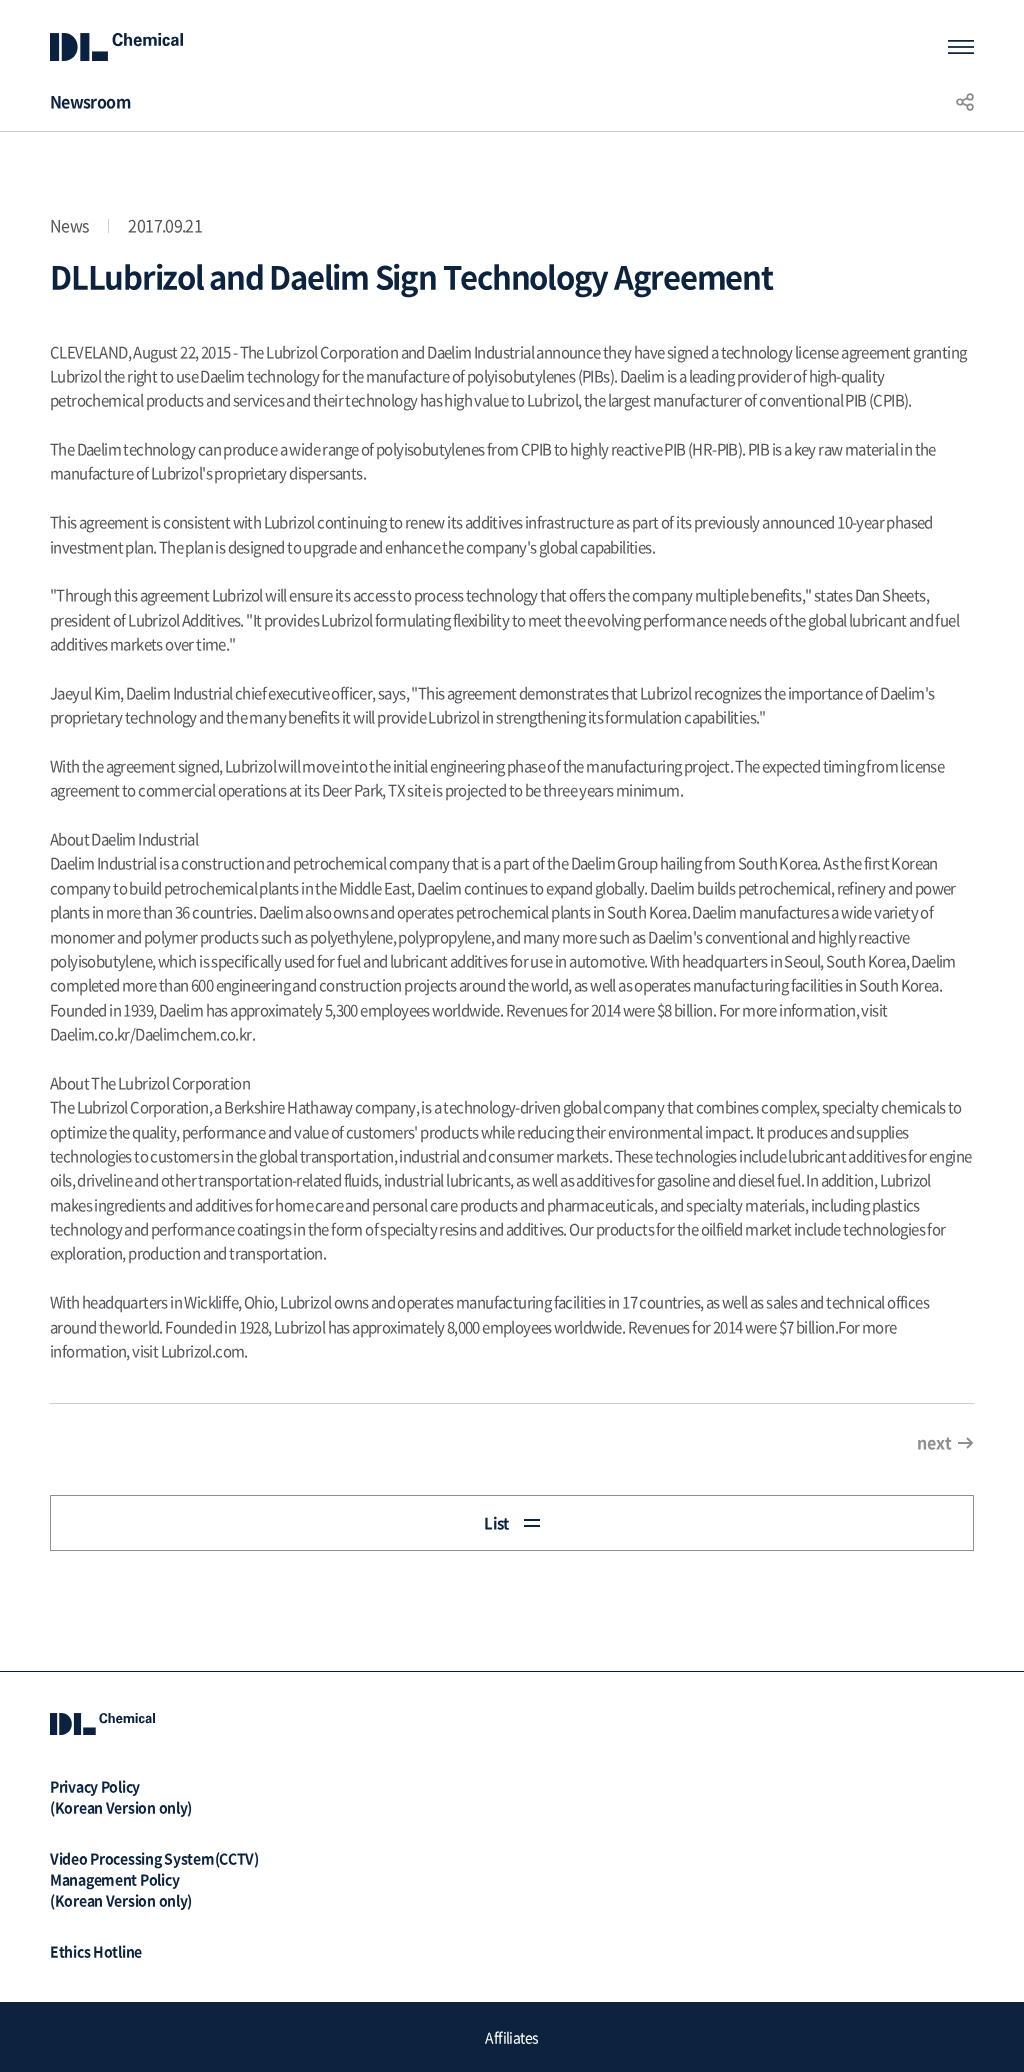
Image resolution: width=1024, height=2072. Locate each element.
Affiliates (511, 2037)
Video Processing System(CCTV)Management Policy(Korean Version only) (154, 1879)
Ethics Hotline (96, 1951)
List (496, 1523)
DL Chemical (116, 46)
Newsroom (90, 101)
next (934, 1442)
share (965, 101)
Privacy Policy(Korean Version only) (121, 1796)
